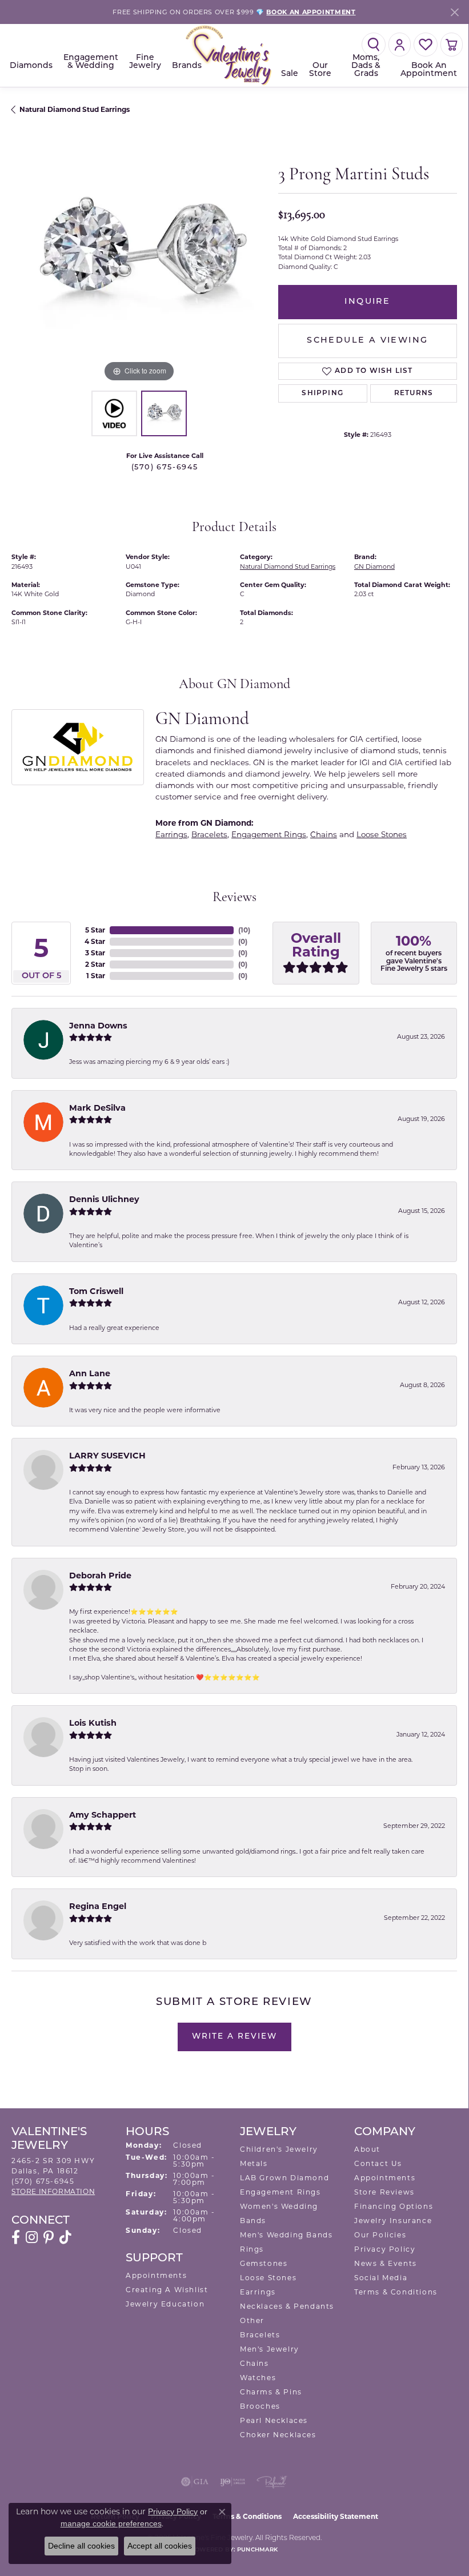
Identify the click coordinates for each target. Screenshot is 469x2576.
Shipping (322, 393)
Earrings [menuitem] (258, 2292)
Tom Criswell (96, 1291)
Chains (324, 834)
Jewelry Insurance (393, 2221)
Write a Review (234, 2037)
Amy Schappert (103, 1815)
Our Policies (380, 2235)
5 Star (95, 930)
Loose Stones (382, 834)
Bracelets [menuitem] (260, 2335)
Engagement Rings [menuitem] (280, 2192)
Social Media (381, 2278)
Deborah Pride (100, 1576)
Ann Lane (90, 1373)
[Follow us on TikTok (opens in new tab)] (65, 2237)
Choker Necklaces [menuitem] (278, 2435)
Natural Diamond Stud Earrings (75, 109)
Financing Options (394, 2206)
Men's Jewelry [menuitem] (270, 2349)
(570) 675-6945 (165, 467)
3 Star (95, 953)
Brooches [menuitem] (260, 2406)
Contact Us (378, 2163)
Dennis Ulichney (104, 1199)
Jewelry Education (165, 2304)
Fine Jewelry (145, 62)
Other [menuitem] (252, 2320)
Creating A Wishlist (167, 2290)
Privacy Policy (385, 2249)
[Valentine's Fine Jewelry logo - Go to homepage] (234, 56)
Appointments (156, 2275)
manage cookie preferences (111, 2523)
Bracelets (209, 834)
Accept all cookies (160, 2546)
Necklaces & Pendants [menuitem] (287, 2306)
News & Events (386, 2263)
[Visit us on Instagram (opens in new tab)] (32, 2237)
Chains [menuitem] (254, 2363)
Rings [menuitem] (252, 2249)
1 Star (96, 976)
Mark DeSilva (97, 1108)
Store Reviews (384, 2192)
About (367, 2149)
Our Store (320, 70)
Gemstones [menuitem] (264, 2263)
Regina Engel (98, 1906)
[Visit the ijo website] (233, 2482)
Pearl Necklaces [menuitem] (274, 2420)
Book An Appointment (429, 70)
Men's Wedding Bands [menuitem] (286, 2235)
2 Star (95, 964)
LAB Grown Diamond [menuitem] (284, 2178)
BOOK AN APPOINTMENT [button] (311, 12)
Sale (290, 74)
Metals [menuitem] (254, 2163)
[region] (139, 257)
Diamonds (31, 66)
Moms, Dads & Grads (366, 66)
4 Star (95, 941)
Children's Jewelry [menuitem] (279, 2149)
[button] (374, 45)
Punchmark (257, 2550)
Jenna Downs (98, 1026)
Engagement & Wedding (91, 62)
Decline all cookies (81, 2546)
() (244, 930)
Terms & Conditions (396, 2292)
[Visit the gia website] (195, 2482)
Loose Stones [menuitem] (268, 2278)
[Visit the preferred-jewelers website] (272, 2482)
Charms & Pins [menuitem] (271, 2392)
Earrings (171, 834)
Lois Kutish (93, 1723)
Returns (414, 393)
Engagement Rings (269, 834)
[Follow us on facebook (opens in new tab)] (16, 2237)
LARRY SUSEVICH (107, 1456)
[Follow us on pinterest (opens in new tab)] (49, 2237)
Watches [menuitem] (258, 2378)
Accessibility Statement (336, 2516)
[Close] (454, 12)
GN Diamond (374, 566)
